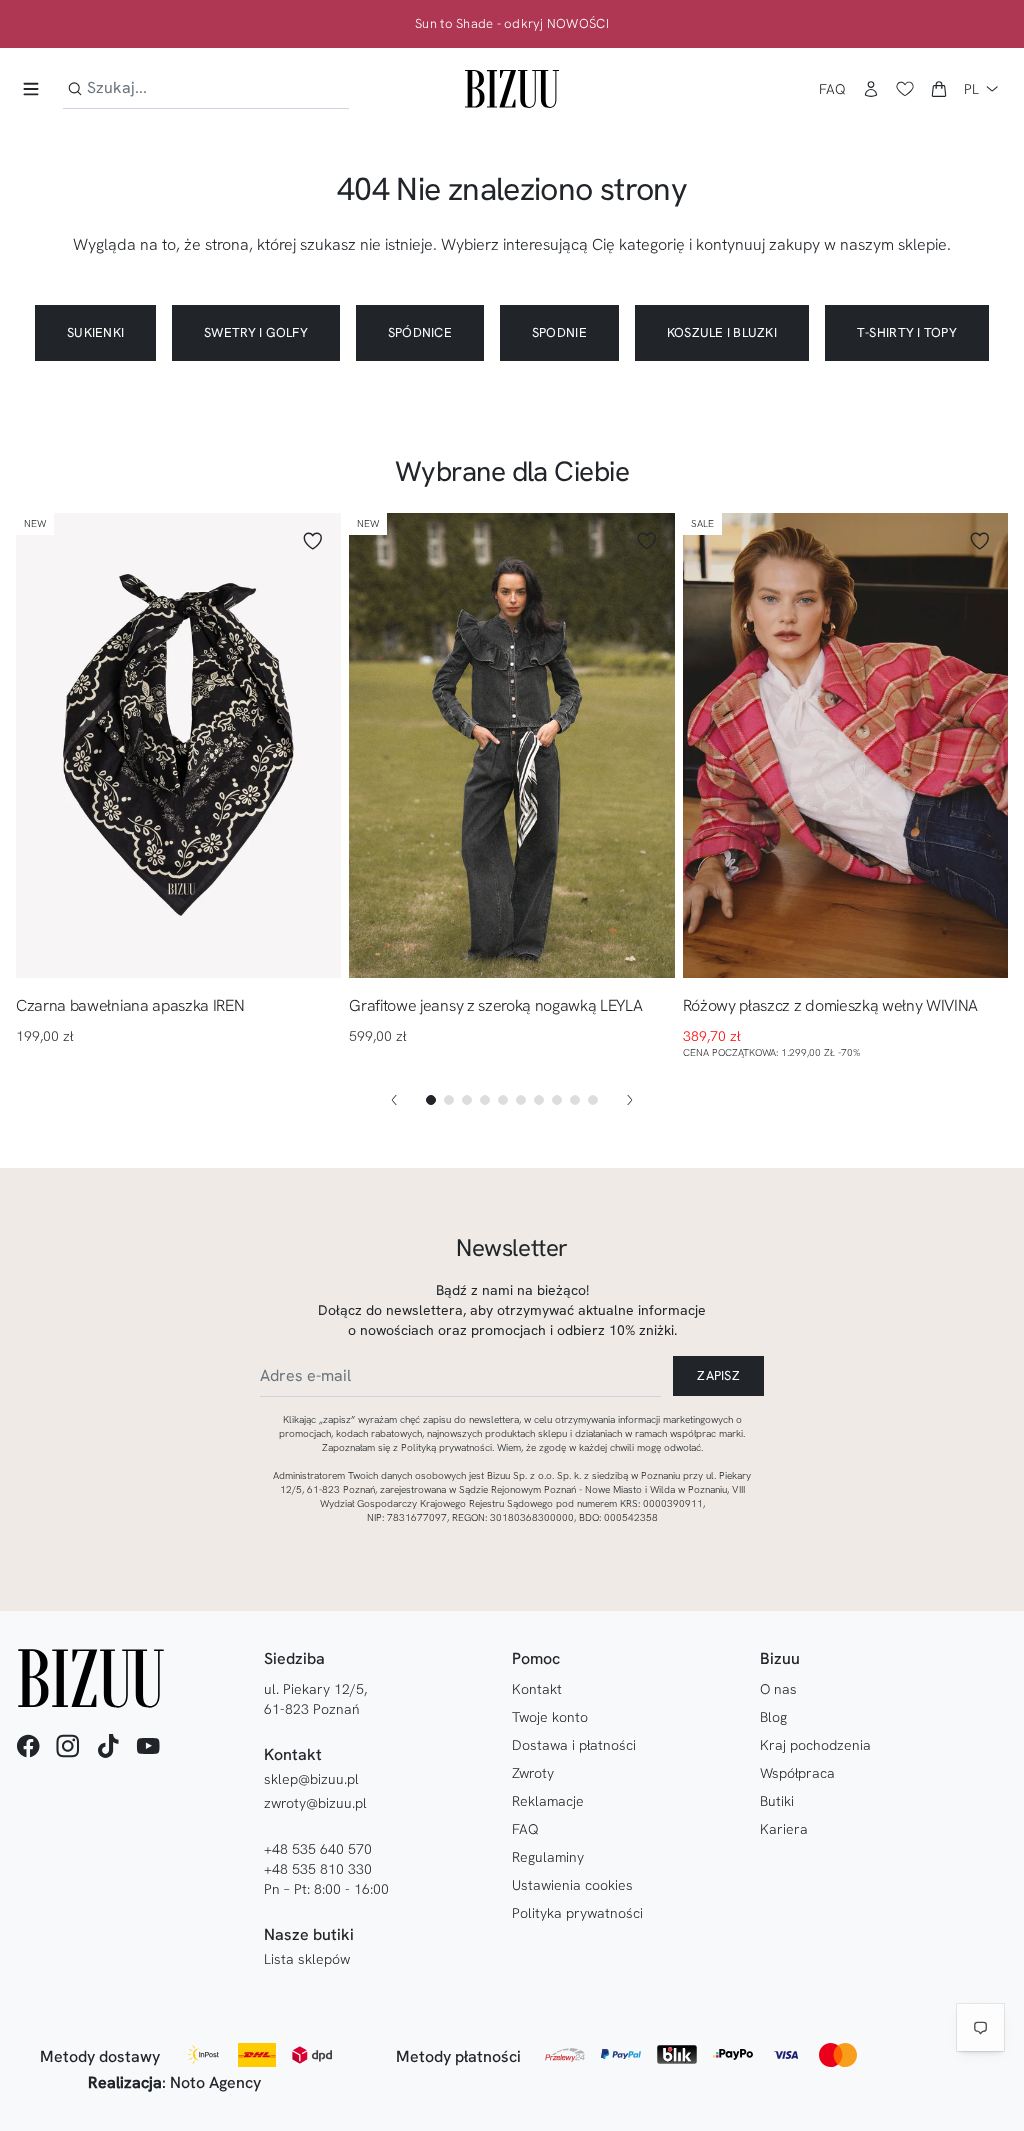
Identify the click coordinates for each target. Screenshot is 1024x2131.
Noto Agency (215, 2082)
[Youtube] (148, 1746)
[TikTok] (108, 1746)
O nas (778, 1689)
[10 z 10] (593, 1100)
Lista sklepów (307, 1959)
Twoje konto (550, 1717)
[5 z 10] (503, 1100)
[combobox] (206, 88)
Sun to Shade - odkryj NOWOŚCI (512, 24)
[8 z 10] (557, 1100)
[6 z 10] (521, 1100)
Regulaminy (548, 1857)
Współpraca (797, 1773)
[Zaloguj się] (871, 89)
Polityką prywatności (446, 1447)
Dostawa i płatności (574, 1745)
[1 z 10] (431, 1100)
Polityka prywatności (577, 1913)
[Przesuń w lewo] (394, 1100)
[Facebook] (28, 1746)
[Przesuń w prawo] (630, 1100)
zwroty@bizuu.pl (315, 1803)
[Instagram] (68, 1746)
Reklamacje (548, 1801)
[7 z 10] (539, 1100)
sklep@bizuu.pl (311, 1779)
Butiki (777, 1801)
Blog (773, 1717)
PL (971, 89)
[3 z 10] (467, 1100)
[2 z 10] (449, 1100)
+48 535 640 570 (318, 1849)
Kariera (784, 1829)
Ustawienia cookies (572, 1885)
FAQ (832, 89)
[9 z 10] (575, 1100)
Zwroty (533, 1773)
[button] (939, 89)
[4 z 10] (485, 1100)
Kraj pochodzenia (815, 1745)
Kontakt (537, 1689)
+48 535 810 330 (318, 1869)
